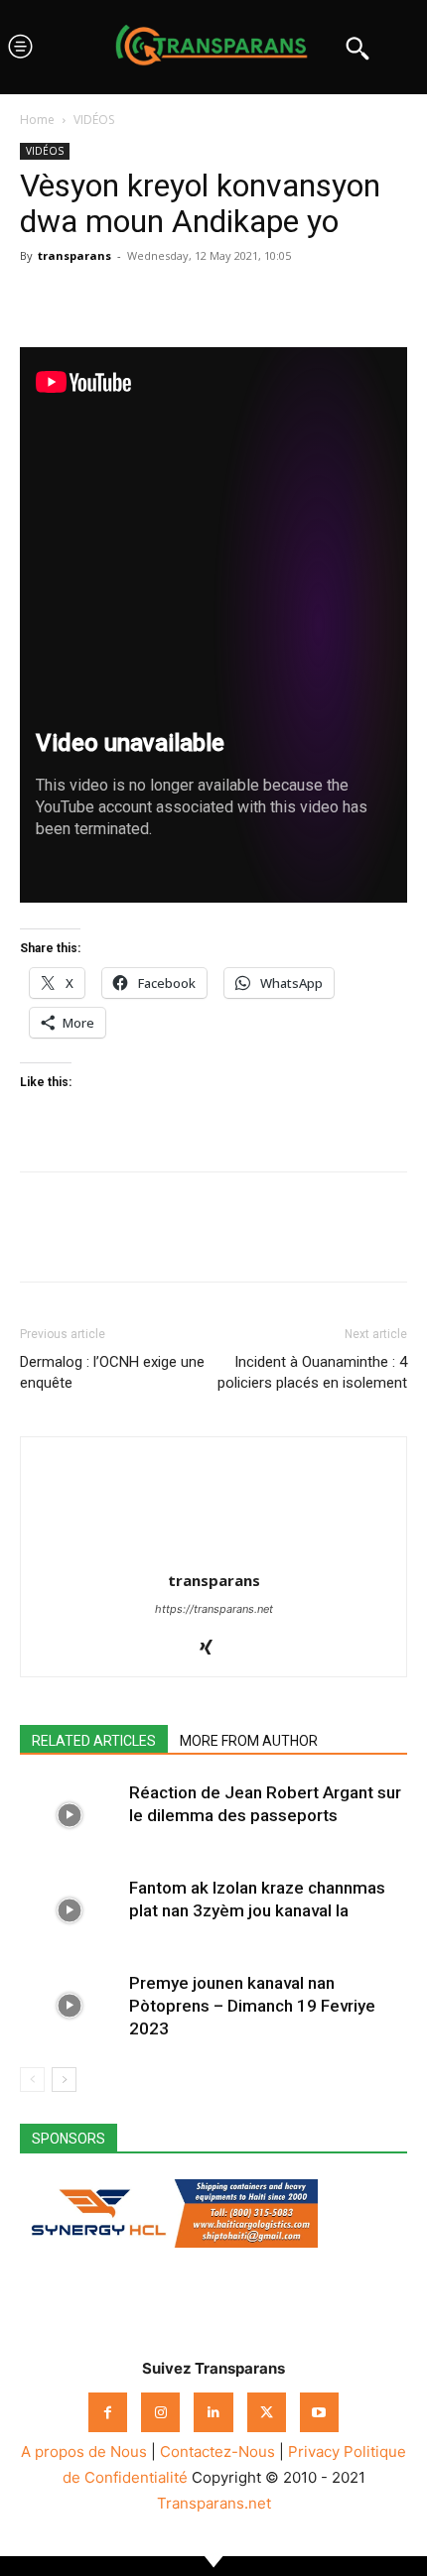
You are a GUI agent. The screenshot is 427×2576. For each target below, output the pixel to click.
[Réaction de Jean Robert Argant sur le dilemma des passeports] (70, 1816)
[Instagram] (160, 2412)
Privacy (314, 2452)
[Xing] (214, 1649)
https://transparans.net (214, 1609)
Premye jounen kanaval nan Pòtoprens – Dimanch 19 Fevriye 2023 (252, 2006)
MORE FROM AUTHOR (249, 1741)
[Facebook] (40, 301)
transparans (74, 255)
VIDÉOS (94, 120)
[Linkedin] (177, 301)
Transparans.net (214, 2503)
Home (37, 120)
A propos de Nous (84, 2452)
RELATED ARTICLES (94, 1741)
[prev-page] (32, 2080)
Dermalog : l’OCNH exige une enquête (112, 1372)
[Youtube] (319, 2412)
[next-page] (64, 2080)
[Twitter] (85, 301)
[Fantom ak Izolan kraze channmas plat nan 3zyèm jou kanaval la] (70, 1911)
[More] (223, 301)
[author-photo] (213, 1553)
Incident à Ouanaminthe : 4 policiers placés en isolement (312, 1372)
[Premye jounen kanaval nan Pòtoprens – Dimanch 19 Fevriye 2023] (70, 2006)
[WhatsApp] (131, 301)
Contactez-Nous (217, 2452)
